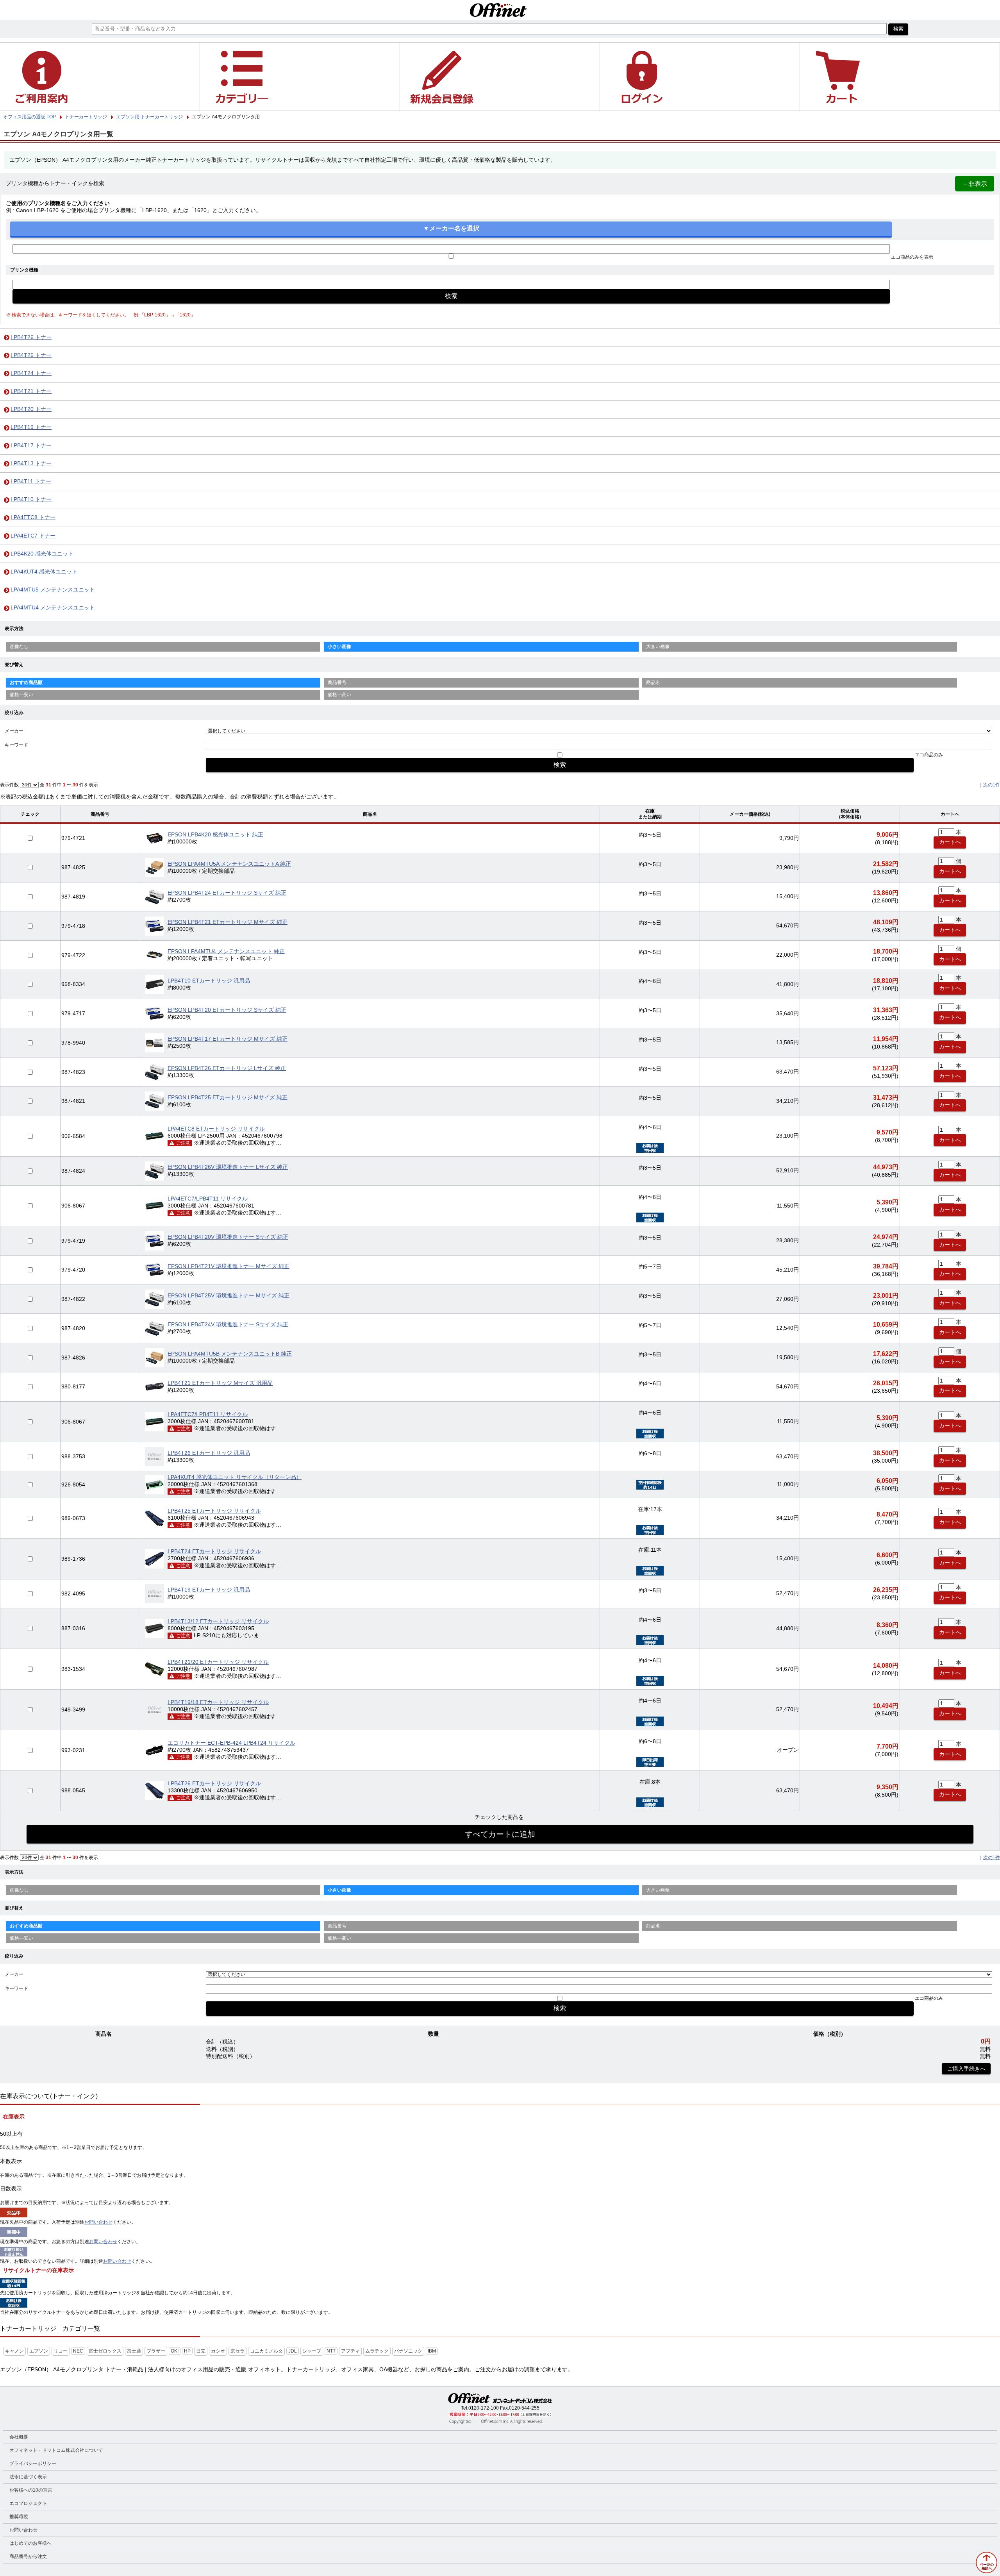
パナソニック (408, 2351)
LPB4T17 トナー (31, 446)
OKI (175, 2351)
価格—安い (21, 695)
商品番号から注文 (28, 2556)
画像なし (19, 647)
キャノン (14, 2351)
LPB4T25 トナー (31, 355)
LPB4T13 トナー (31, 464)
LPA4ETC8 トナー (33, 517)
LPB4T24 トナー (31, 373)
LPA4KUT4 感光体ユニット (44, 572)
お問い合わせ (98, 2222)
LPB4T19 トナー (31, 427)
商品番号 (337, 682)
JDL (293, 2351)
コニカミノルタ (266, 2351)
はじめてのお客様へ (30, 2543)
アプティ (350, 2351)
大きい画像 (658, 647)
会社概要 (19, 2437)
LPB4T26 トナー (31, 337)
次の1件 (992, 785)
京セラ (237, 2351)
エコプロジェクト (28, 2503)
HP (187, 2351)
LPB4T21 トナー (31, 391)
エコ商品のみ (929, 755)
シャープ (312, 2351)
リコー (61, 2351)
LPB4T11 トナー (31, 481)
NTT (331, 2351)
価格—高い (339, 695)
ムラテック (377, 2351)
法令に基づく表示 (28, 2477)
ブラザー (156, 2351)
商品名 (653, 682)
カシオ (218, 2351)
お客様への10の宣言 (31, 2490)
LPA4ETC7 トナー (33, 536)
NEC (78, 2351)
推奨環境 (19, 2517)
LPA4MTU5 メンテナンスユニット (53, 590)
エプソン (39, 2351)
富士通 (134, 2351)
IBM (432, 2351)
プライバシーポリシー (33, 2463)
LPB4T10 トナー (31, 499)
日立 (201, 2351)
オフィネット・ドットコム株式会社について (56, 2450)
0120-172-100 (484, 2408)
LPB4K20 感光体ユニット (42, 554)
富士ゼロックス (105, 2351)
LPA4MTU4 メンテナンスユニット (53, 608)
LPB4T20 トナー (31, 409)
